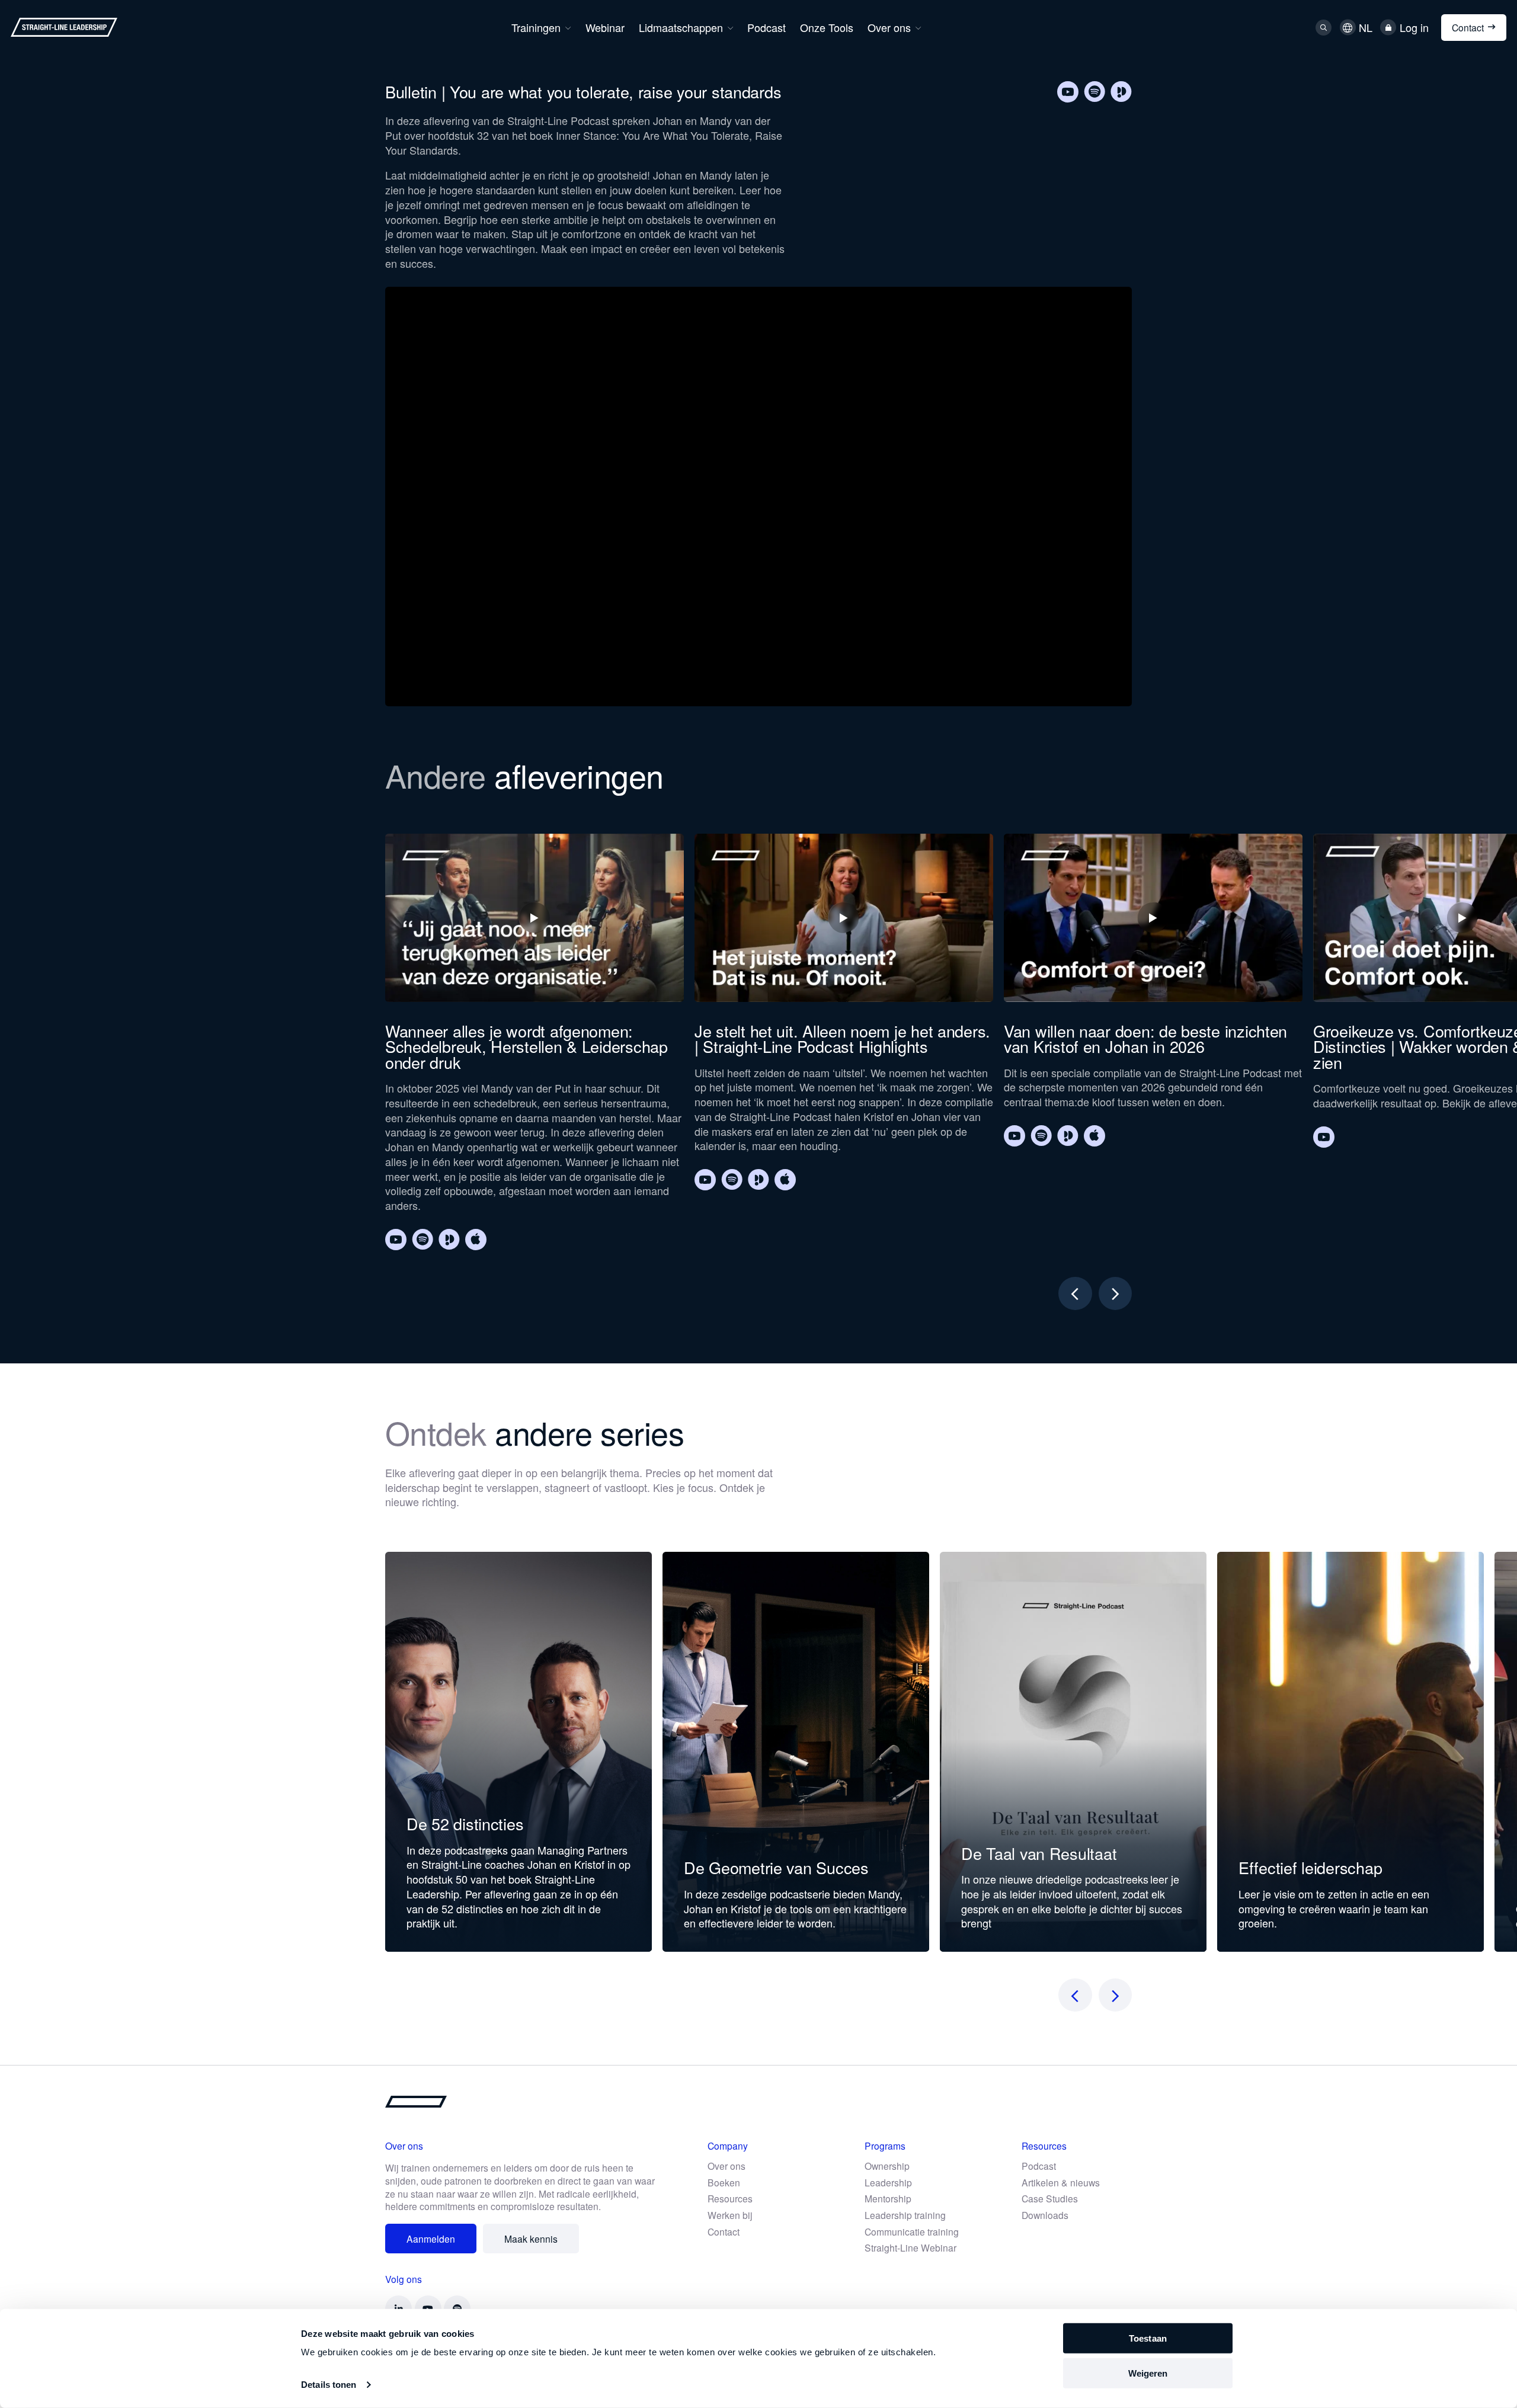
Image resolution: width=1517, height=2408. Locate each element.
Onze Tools (827, 27)
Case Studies (1050, 2198)
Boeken (724, 2182)
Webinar (605, 27)
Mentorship (888, 2198)
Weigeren (1148, 2373)
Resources (730, 2198)
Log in (1414, 28)
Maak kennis (531, 2239)
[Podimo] (1121, 92)
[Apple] (476, 1240)
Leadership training (905, 2215)
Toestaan (1148, 2338)
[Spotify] (1094, 92)
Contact (1468, 27)
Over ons (889, 27)
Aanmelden (431, 2239)
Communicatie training (912, 2231)
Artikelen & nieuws (1061, 2182)
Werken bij (730, 2215)
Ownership (887, 2166)
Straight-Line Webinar (910, 2247)
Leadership (888, 2182)
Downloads (1045, 2215)
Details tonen (329, 2385)
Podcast (766, 27)
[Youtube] (1068, 92)
